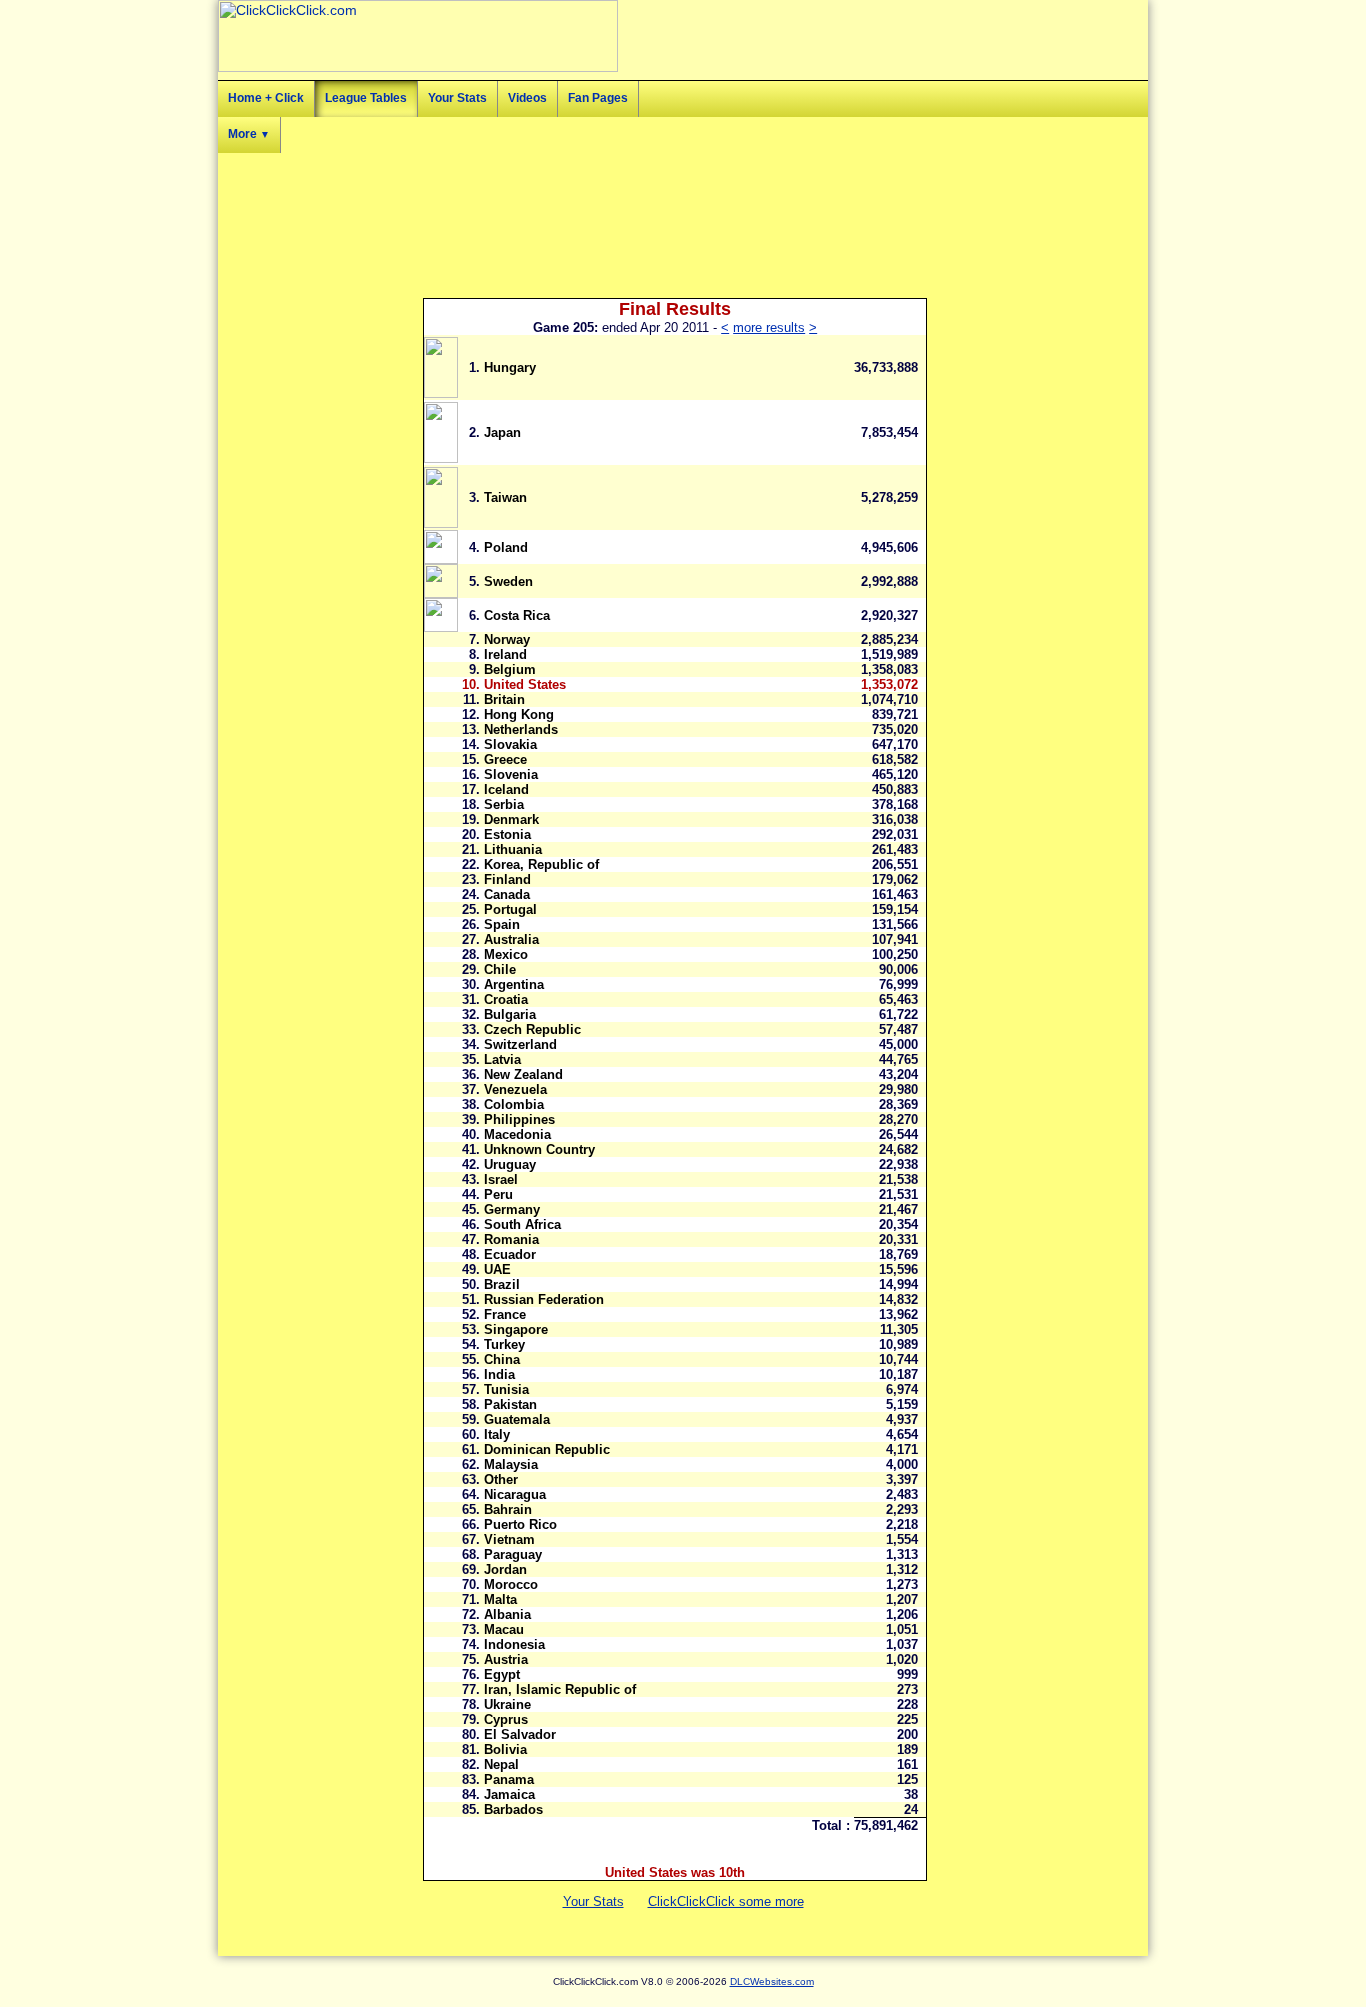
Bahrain (508, 1509)
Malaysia (511, 1464)
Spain (502, 924)
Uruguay (510, 1164)
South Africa (522, 1224)
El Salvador (520, 1734)
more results (769, 327)
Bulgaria (510, 1014)
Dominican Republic (547, 1449)
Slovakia (510, 744)
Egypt (502, 1674)
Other (501, 1479)
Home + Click (266, 98)
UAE (497, 1269)
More (249, 134)
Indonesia (514, 1644)
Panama (509, 1779)
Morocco (511, 1584)
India (499, 1374)
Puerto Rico (520, 1524)
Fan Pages (598, 98)
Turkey (504, 1344)
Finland (507, 879)
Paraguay (513, 1554)
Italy (497, 1434)
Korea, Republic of (541, 864)
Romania (511, 1239)
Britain (504, 699)
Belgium (510, 669)
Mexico (506, 954)
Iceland (506, 789)
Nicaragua (515, 1494)
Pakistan (510, 1404)
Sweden (508, 581)
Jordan (505, 1569)
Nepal (501, 1764)
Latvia (502, 1059)
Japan (502, 432)
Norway (507, 639)
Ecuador (510, 1254)
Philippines (519, 1119)
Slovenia (511, 774)
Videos (527, 98)
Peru (498, 1194)
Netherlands (521, 729)
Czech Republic (532, 1029)
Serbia (504, 804)
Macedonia (517, 1134)
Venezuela (515, 1089)
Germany (512, 1209)
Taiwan (505, 497)
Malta (500, 1599)
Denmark (511, 819)
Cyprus (506, 1719)
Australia (511, 939)
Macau (504, 1629)
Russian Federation (544, 1299)
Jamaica (509, 1794)
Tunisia (506, 1389)
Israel (501, 1179)
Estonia (507, 834)
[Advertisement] (1058, 430)
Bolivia (505, 1749)
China (502, 1359)
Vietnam (509, 1539)
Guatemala (517, 1419)
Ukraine (507, 1704)
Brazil (502, 1284)
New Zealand (523, 1074)
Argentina (514, 984)
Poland (506, 547)
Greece (505, 759)
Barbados (513, 1809)
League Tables (366, 98)
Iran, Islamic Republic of (560, 1689)
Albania (507, 1614)
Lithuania (513, 849)
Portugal (510, 909)
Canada (507, 894)
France (505, 1314)
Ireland (505, 654)
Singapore (516, 1329)
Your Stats (457, 98)
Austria (506, 1659)
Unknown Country (539, 1149)
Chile (500, 969)
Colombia (514, 1104)
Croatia (506, 999)
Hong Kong (519, 714)
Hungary (510, 367)
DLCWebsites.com (772, 1981)
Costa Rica (517, 615)
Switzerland (520, 1044)
